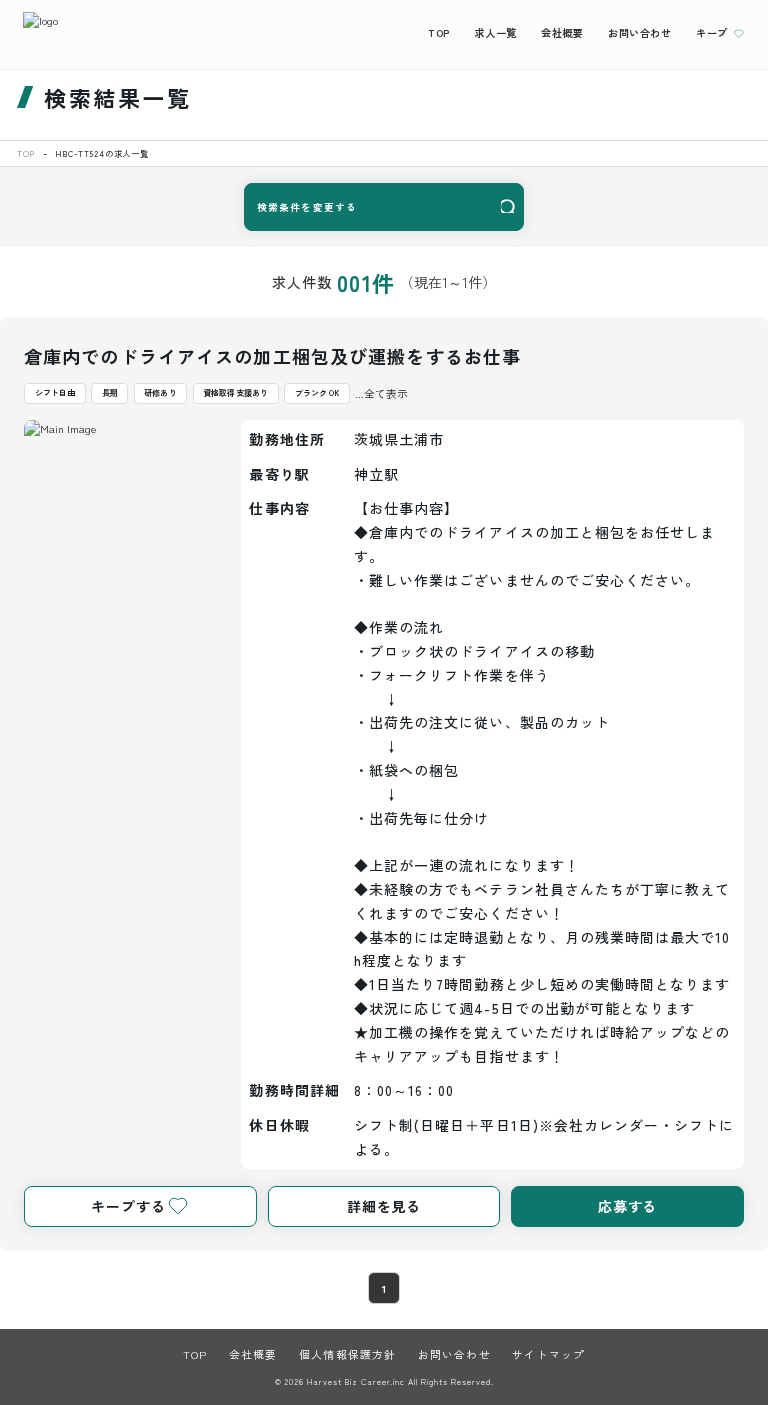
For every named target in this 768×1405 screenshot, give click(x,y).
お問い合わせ (640, 32)
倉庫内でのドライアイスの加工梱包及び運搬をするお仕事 (272, 356)
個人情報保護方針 (347, 1354)
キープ (712, 32)
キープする (128, 1206)
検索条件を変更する (307, 207)
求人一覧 (495, 32)
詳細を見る (384, 1206)
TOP (439, 32)
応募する (628, 1206)
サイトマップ (548, 1354)
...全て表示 (381, 393)
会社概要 (562, 32)
